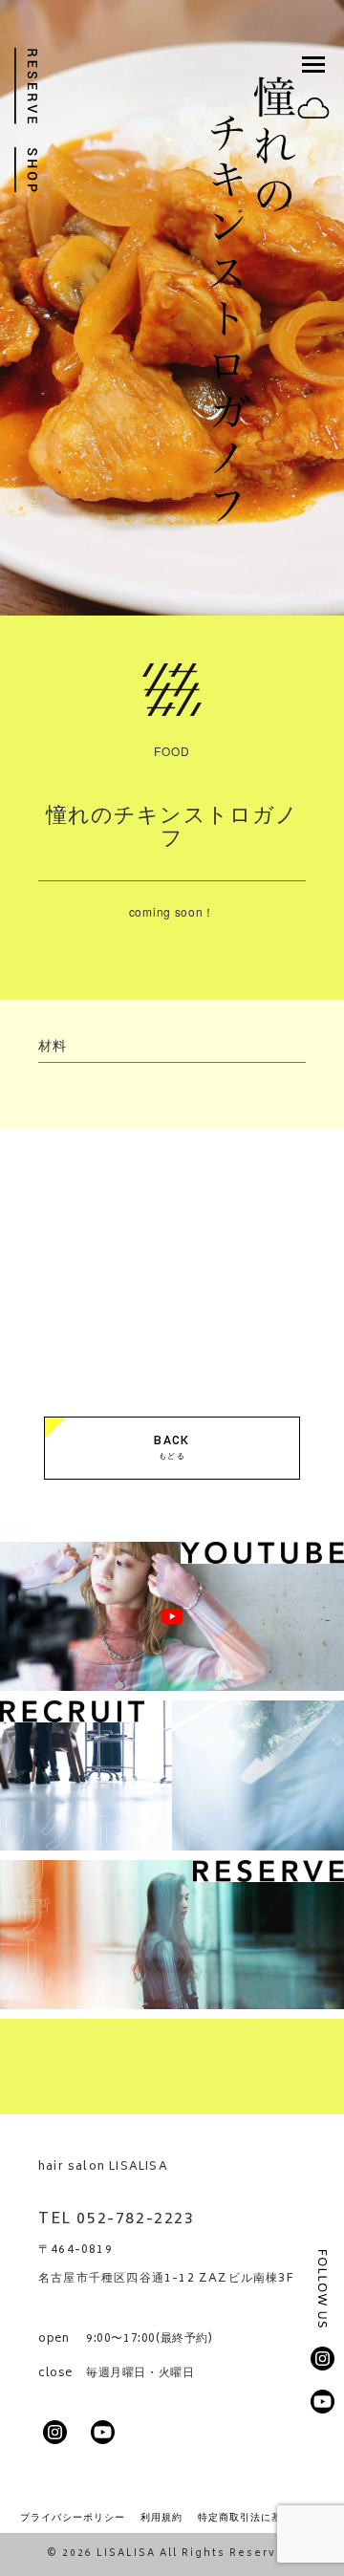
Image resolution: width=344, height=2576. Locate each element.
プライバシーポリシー (73, 2517)
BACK (172, 1447)
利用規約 (161, 2517)
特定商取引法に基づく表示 (261, 2517)
